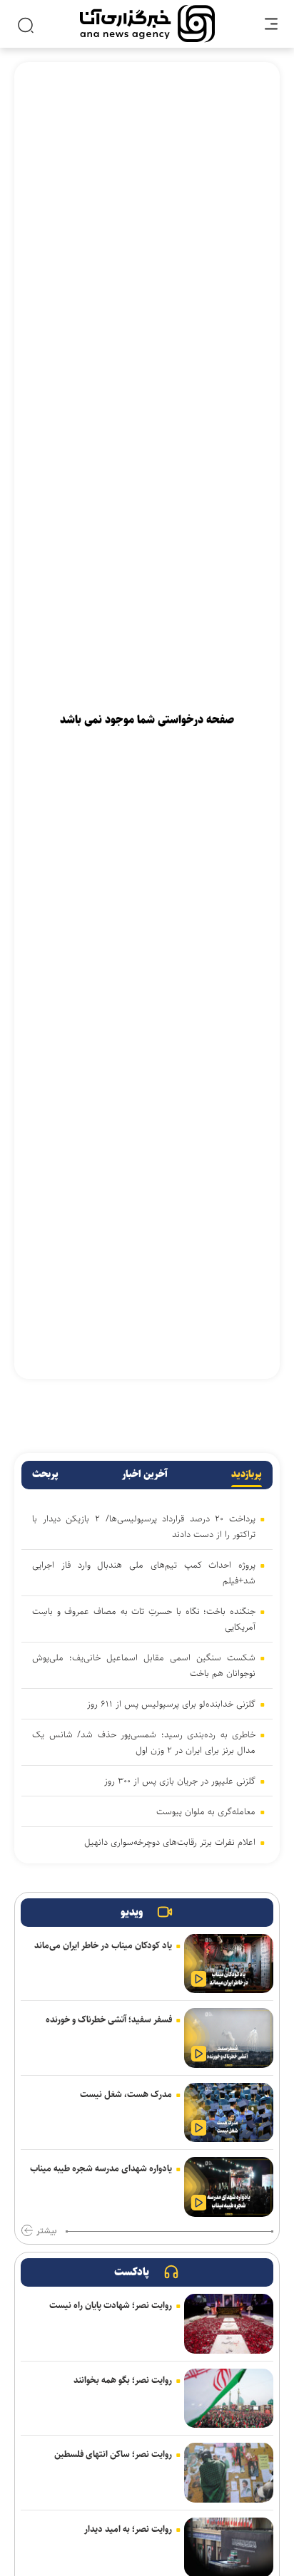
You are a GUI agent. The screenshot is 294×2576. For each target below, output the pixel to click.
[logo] (147, 24)
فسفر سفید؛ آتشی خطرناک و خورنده (109, 2019)
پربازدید (247, 1474)
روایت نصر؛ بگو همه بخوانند (123, 2380)
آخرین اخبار (145, 1474)
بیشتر (46, 2231)
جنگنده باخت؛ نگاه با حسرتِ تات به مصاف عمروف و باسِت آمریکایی (144, 1619)
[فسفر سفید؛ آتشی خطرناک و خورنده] (229, 2038)
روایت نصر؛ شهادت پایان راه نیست (111, 2305)
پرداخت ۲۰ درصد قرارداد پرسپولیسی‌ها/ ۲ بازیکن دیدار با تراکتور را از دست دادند (144, 1526)
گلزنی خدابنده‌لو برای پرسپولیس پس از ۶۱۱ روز (171, 1704)
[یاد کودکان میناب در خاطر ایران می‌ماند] (229, 1964)
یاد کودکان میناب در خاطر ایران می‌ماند (103, 1945)
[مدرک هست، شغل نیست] (229, 2113)
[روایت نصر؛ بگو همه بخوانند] (229, 2399)
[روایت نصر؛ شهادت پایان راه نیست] (229, 2324)
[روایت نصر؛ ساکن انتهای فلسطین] (229, 2473)
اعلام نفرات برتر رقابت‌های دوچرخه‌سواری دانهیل (170, 1842)
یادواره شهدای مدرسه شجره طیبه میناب (101, 2168)
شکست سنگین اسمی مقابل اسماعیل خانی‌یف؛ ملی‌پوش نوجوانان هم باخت (144, 1665)
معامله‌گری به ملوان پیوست (206, 1811)
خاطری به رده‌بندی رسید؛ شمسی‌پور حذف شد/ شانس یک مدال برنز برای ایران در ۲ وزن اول (144, 1742)
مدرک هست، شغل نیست (126, 2094)
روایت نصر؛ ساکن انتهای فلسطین (113, 2454)
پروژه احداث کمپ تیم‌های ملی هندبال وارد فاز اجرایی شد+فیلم (144, 1573)
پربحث (45, 1474)
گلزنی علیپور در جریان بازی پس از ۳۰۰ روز (180, 1781)
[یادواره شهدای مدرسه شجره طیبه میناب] (229, 2187)
